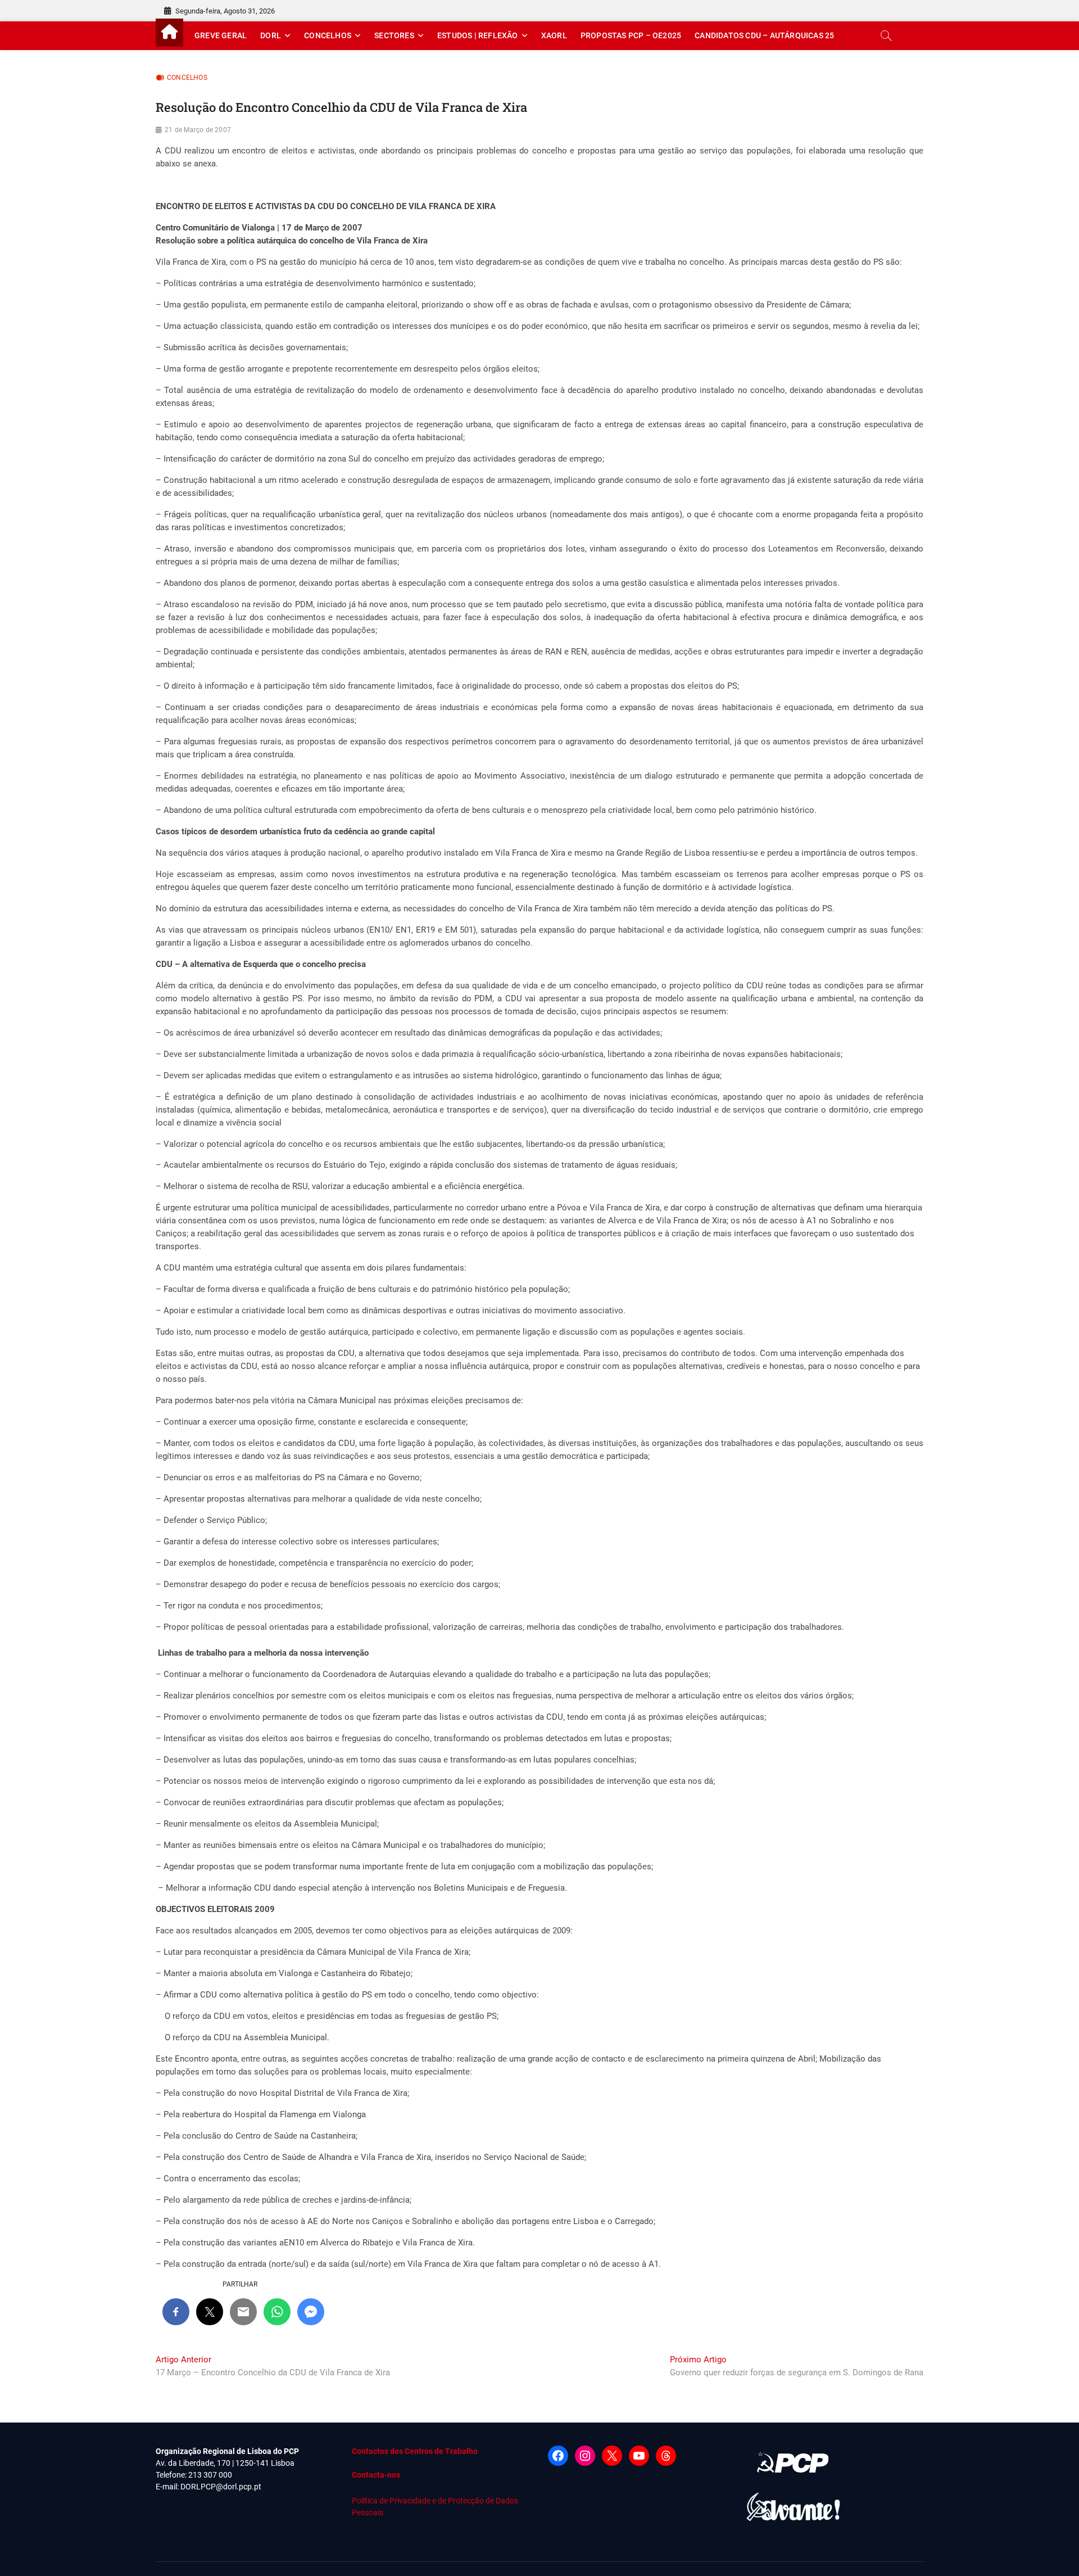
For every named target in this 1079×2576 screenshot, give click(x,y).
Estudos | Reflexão (478, 35)
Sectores (394, 35)
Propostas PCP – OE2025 (631, 35)
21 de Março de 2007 (198, 130)
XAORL (554, 35)
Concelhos (328, 35)
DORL (271, 35)
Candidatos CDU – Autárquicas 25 (764, 35)
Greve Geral (221, 35)
